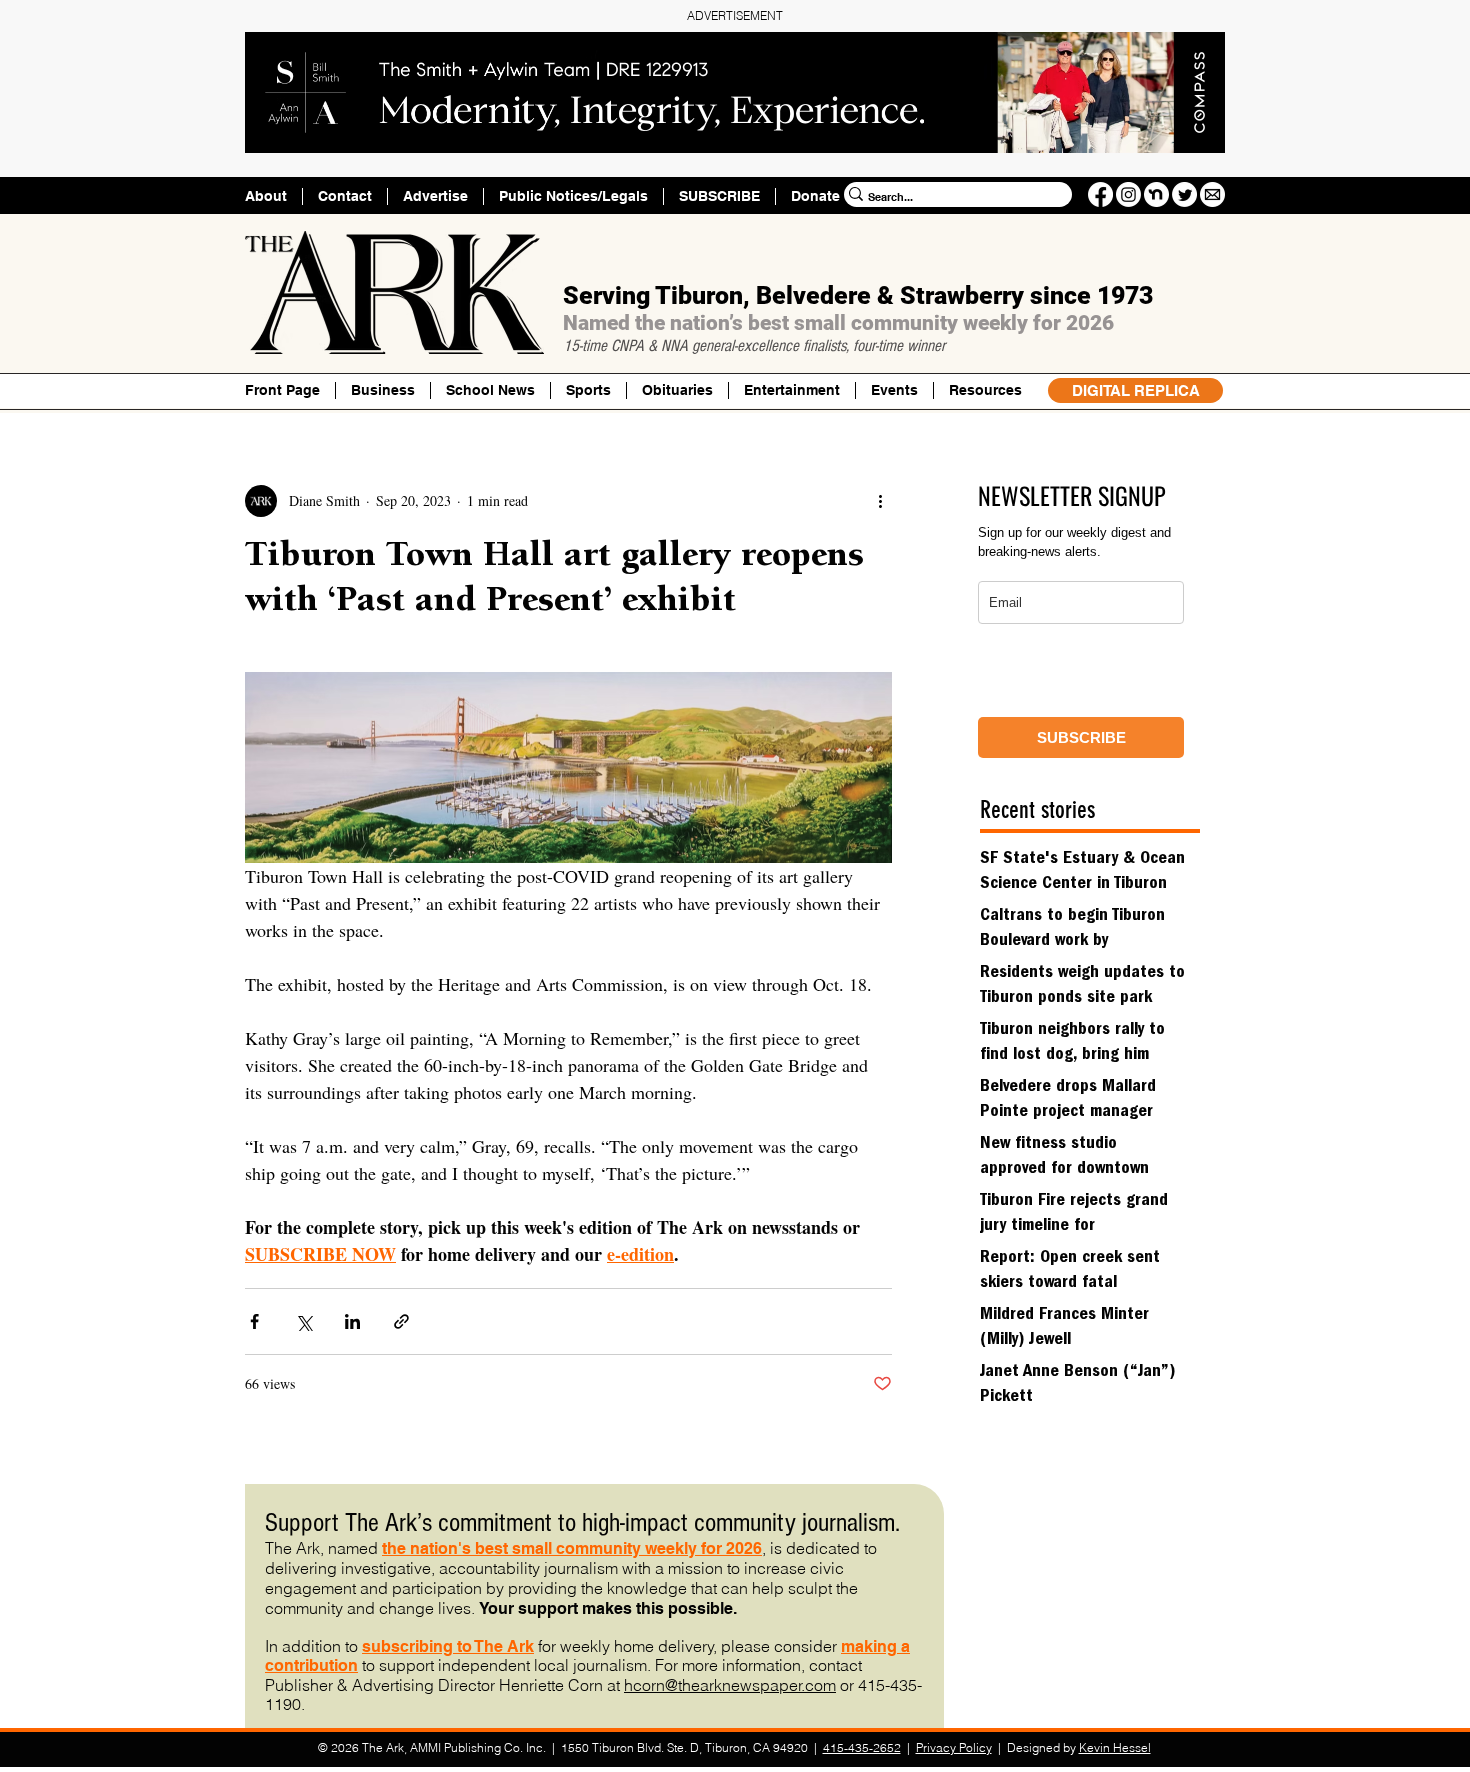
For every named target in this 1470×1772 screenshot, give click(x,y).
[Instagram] (1128, 194)
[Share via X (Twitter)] (303, 1321)
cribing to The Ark (467, 1646)
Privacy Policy (954, 1747)
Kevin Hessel (1115, 1747)
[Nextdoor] (1156, 194)
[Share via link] (401, 1321)
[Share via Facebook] (254, 1321)
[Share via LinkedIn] (352, 1321)
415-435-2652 (862, 1747)
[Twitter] (1184, 194)
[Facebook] (1100, 194)
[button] (985, 390)
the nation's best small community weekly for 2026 (572, 1548)
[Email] (1212, 194)
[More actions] (880, 501)
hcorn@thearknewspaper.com (730, 1685)
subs (381, 1646)
